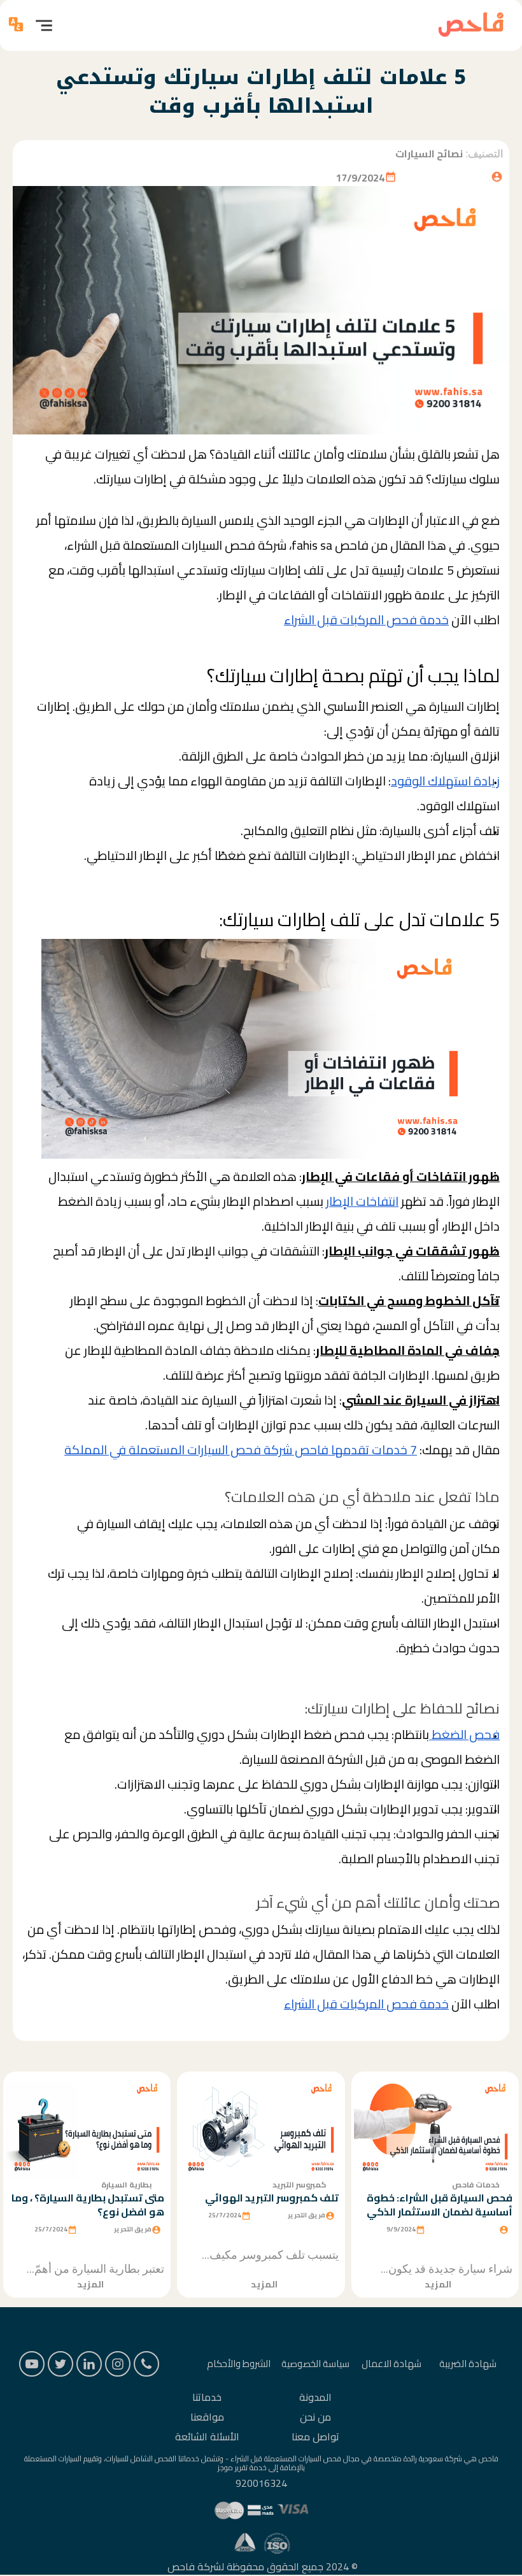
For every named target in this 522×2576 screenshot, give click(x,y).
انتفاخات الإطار (362, 1201)
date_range (391, 177)
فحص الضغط (464, 1735)
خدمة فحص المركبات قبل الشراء (366, 620)
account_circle (497, 177)
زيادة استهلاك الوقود (445, 781)
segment (44, 25)
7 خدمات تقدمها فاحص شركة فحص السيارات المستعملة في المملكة (241, 1450)
